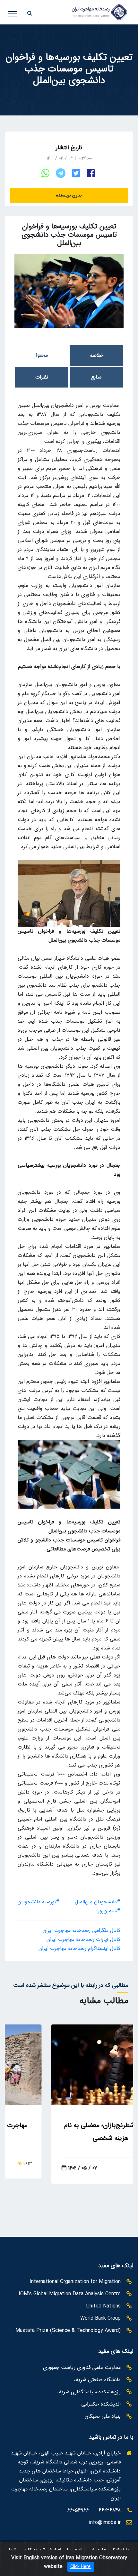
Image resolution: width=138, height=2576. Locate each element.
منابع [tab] (96, 377)
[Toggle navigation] (17, 11)
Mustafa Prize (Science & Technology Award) (68, 2330)
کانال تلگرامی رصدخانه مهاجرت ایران (82, 1930)
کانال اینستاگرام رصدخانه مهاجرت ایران (79, 1948)
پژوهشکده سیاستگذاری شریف (89, 2392)
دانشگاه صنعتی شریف (97, 2380)
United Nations (103, 2306)
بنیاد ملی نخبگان (103, 2416)
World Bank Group (100, 2318)
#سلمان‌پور (109, 1911)
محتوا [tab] (42, 355)
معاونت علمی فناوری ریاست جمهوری (82, 2367)
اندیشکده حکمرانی (101, 2404)
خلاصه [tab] (96, 355)
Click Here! (81, 2567)
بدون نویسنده (69, 195)
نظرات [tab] (42, 377)
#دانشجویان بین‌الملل (98, 1902)
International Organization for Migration (75, 2282)
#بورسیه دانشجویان (39, 1902)
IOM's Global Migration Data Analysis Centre (70, 2294)
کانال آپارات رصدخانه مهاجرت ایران (83, 1939)
